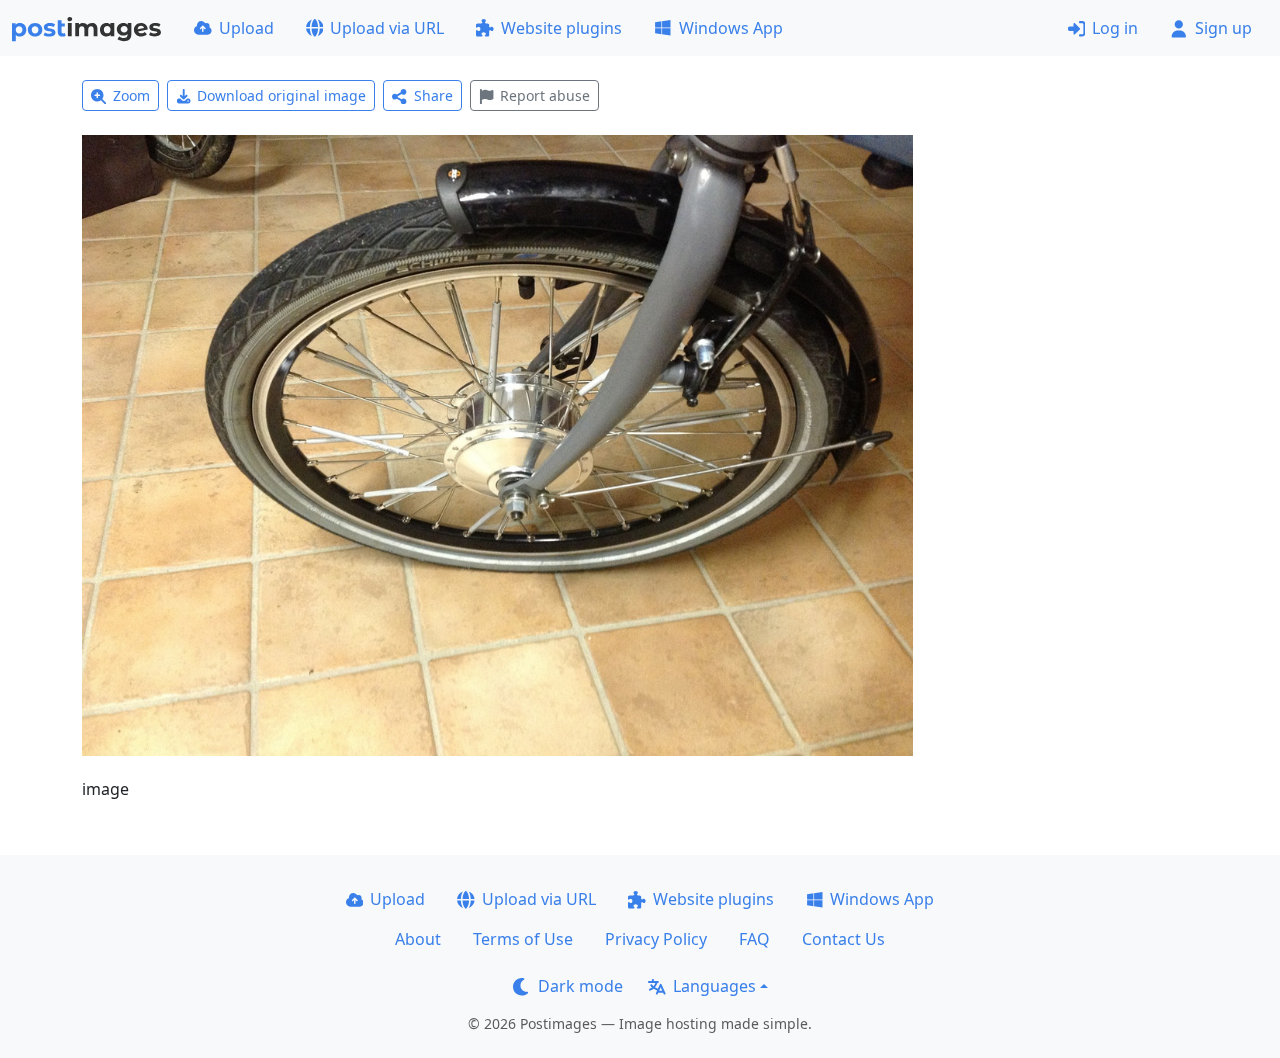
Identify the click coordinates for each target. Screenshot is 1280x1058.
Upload (246, 28)
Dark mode (580, 986)
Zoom (131, 95)
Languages (714, 986)
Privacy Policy (656, 939)
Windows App (731, 28)
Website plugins (561, 28)
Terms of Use (523, 939)
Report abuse (545, 95)
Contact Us (843, 939)
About (418, 939)
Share (433, 95)
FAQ (754, 939)
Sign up (1223, 28)
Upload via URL (387, 28)
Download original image (281, 95)
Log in (1115, 28)
